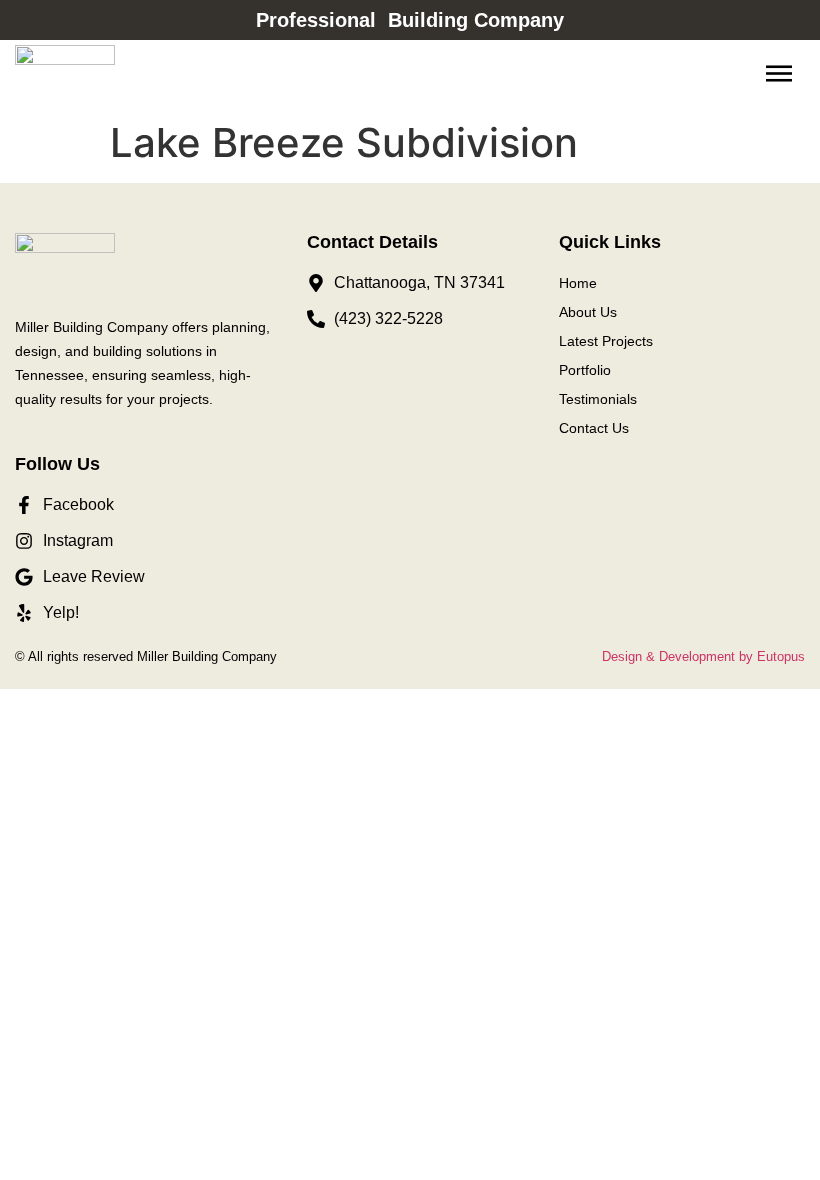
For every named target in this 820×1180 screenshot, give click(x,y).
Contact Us (594, 428)
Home (578, 283)
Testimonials (598, 399)
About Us (588, 312)
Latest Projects (606, 341)
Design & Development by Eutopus (703, 656)
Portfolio (585, 370)
